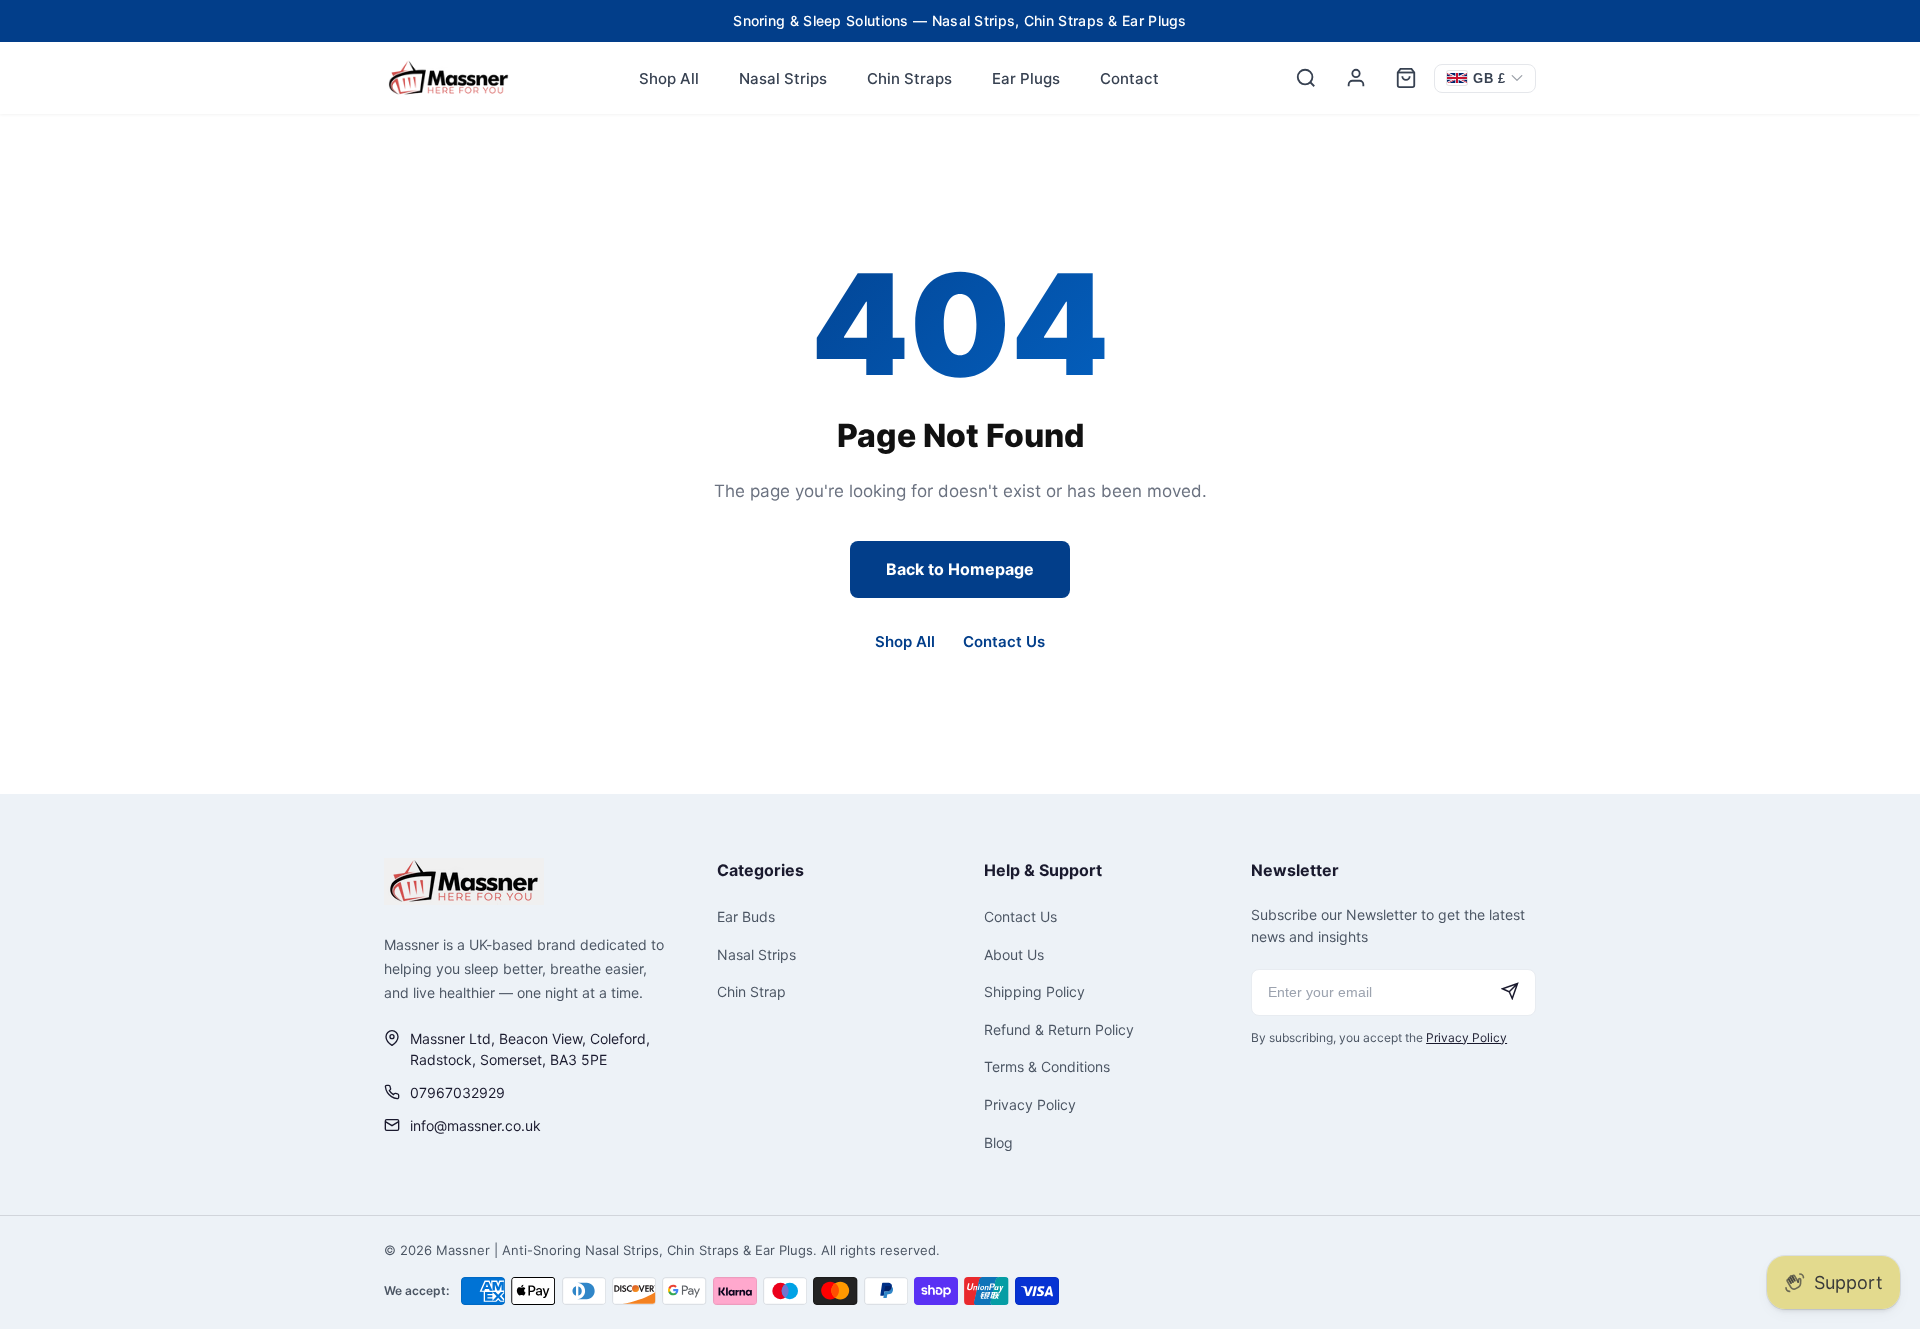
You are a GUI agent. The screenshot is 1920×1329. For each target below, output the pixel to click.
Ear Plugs (1026, 78)
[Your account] (1356, 78)
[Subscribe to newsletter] (1510, 992)
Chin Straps (909, 78)
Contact (1129, 78)
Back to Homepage (960, 569)
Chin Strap (751, 991)
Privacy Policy (1030, 1104)
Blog (998, 1142)
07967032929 (457, 1092)
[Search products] (1306, 78)
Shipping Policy (1034, 991)
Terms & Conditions (1047, 1066)
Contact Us (1004, 641)
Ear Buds (746, 916)
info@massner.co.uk (475, 1125)
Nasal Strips (783, 78)
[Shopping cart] (1406, 78)
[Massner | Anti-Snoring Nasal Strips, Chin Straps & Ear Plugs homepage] (464, 881)
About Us (1014, 954)
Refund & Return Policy (1059, 1029)
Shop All (669, 78)
